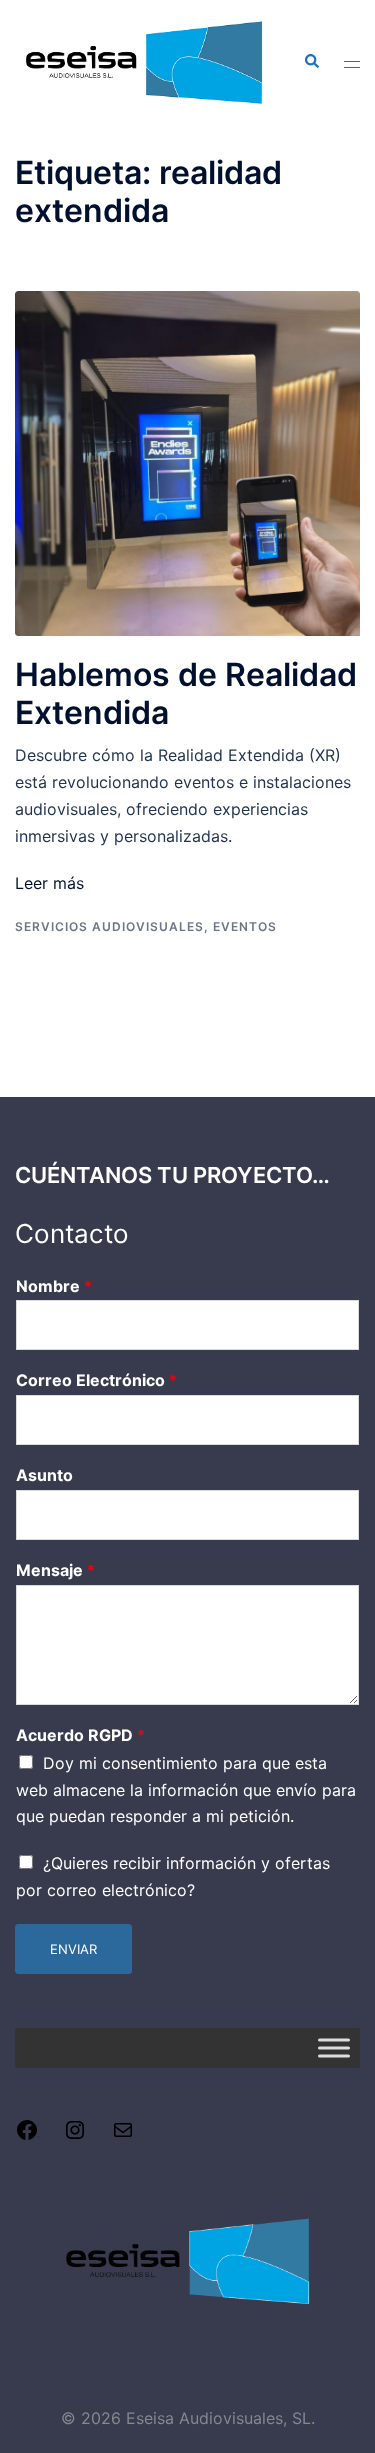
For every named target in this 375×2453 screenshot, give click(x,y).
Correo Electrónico (96, 1380)
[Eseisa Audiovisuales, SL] (144, 60)
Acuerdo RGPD (80, 1735)
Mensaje (55, 1570)
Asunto (44, 1475)
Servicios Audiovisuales (109, 926)
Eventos (245, 926)
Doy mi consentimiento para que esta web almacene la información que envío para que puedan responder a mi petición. (186, 1790)
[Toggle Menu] (334, 2047)
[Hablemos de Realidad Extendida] (187, 462)
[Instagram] (75, 2136)
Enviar (73, 1949)
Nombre (54, 1286)
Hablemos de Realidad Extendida (186, 693)
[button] (311, 62)
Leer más (49, 883)
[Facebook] (27, 2136)
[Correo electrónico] (123, 2136)
